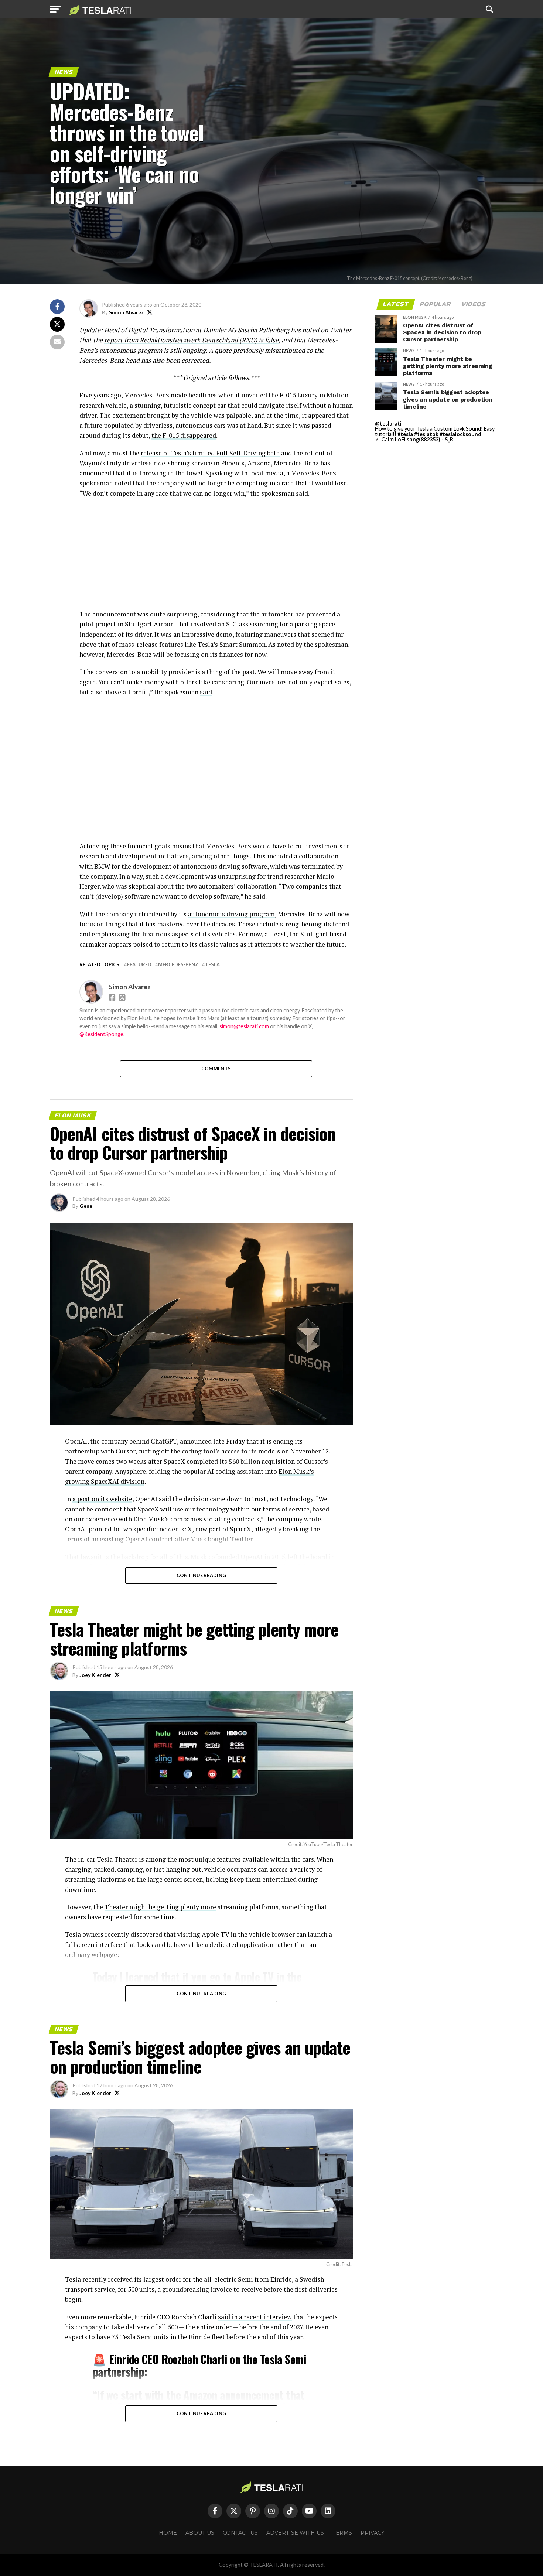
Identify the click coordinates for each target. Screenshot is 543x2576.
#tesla (405, 434)
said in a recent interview (255, 2317)
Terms (342, 2533)
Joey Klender (95, 1675)
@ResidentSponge (101, 1034)
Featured (139, 965)
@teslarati (388, 423)
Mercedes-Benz (178, 965)
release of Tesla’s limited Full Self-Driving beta (210, 453)
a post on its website (102, 1499)
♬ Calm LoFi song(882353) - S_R (414, 439)
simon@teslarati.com (244, 1026)
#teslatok (426, 434)
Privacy (373, 2533)
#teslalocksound (460, 434)
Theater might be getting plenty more (160, 1907)
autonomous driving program (231, 914)
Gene (86, 1206)
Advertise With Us (295, 2533)
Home (168, 2533)
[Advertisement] (216, 557)
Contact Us (240, 2533)
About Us (200, 2533)
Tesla (212, 965)
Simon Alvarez (126, 312)
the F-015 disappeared (184, 435)
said (206, 692)
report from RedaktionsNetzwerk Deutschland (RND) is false (191, 340)
